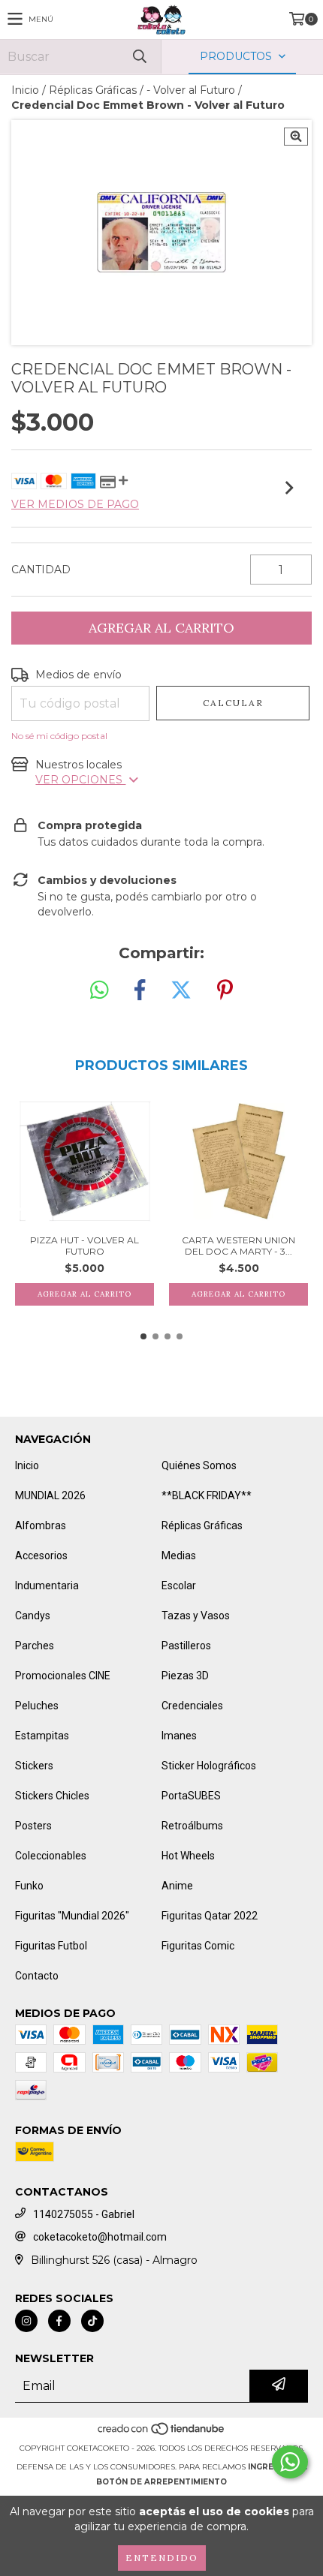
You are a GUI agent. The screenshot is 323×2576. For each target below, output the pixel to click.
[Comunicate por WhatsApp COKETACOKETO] (290, 2462)
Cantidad (41, 570)
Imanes (179, 1736)
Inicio (25, 90)
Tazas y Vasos (196, 1616)
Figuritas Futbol (51, 1946)
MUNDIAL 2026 (50, 1495)
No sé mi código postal (59, 736)
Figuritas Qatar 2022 (210, 1916)
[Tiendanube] (162, 2433)
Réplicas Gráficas (93, 90)
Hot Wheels (188, 1856)
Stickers (34, 1766)
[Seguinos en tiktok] (92, 2321)
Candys (33, 1616)
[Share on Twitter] (181, 990)
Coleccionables (51, 1856)
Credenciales (192, 1706)
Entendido (162, 2558)
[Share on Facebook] (140, 990)
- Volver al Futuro (191, 90)
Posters (33, 1826)
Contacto (37, 1976)
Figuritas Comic (198, 1946)
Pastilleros (186, 1646)
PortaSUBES (191, 1796)
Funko (29, 1886)
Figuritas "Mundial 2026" (72, 1916)
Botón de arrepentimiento (161, 2482)
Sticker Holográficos (209, 1766)
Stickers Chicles (52, 1796)
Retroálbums (192, 1826)
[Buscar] (139, 57)
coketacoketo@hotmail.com (100, 2237)
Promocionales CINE (63, 1676)
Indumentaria (47, 1586)
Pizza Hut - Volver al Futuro (85, 1246)
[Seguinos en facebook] (59, 2321)
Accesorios (41, 1556)
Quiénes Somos (199, 1465)
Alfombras (41, 1525)
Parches (35, 1646)
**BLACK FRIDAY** (207, 1495)
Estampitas (42, 1736)
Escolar (179, 1586)
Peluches (37, 1706)
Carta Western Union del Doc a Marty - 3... (238, 1246)
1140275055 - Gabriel (84, 2214)
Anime (177, 1886)
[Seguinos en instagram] (26, 2321)
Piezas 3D (185, 1676)
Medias (179, 1556)
